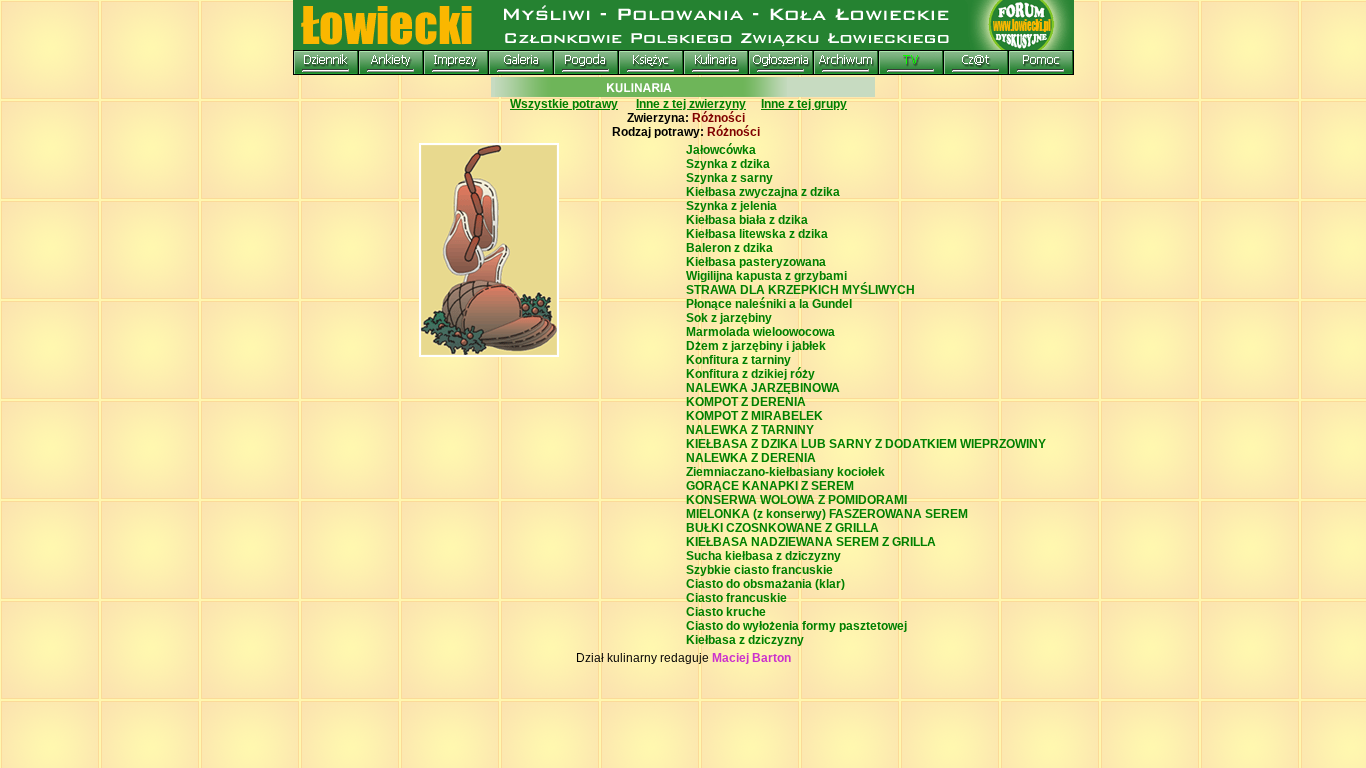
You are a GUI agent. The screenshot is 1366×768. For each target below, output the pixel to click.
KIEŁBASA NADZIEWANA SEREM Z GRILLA (811, 542)
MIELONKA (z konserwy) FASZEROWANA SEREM (827, 514)
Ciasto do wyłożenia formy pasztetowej (796, 626)
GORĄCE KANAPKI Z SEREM (770, 486)
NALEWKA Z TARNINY (750, 430)
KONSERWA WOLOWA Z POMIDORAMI (796, 500)
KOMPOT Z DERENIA (746, 402)
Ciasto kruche (726, 612)
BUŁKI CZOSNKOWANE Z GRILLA (782, 528)
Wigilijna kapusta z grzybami (766, 276)
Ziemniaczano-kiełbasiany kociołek (785, 472)
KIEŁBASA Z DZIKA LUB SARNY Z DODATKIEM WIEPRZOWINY (866, 444)
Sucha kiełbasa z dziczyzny (763, 556)
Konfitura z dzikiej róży (750, 374)
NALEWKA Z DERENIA (751, 458)
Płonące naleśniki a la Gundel (769, 304)
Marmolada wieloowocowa (760, 332)
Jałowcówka (721, 150)
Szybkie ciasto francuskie (759, 570)
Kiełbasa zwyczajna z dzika (763, 192)
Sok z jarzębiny (729, 318)
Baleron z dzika (729, 248)
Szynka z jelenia (731, 206)
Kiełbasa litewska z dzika (757, 234)
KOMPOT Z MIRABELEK (754, 416)
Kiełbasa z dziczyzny (745, 640)
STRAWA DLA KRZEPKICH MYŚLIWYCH (800, 290)
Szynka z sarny (729, 178)
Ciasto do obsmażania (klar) (765, 584)
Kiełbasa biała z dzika (747, 220)
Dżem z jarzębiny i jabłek (756, 346)
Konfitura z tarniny (738, 360)
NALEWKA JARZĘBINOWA (763, 388)
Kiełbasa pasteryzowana (756, 262)
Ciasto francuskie (736, 598)
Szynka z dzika (728, 164)
